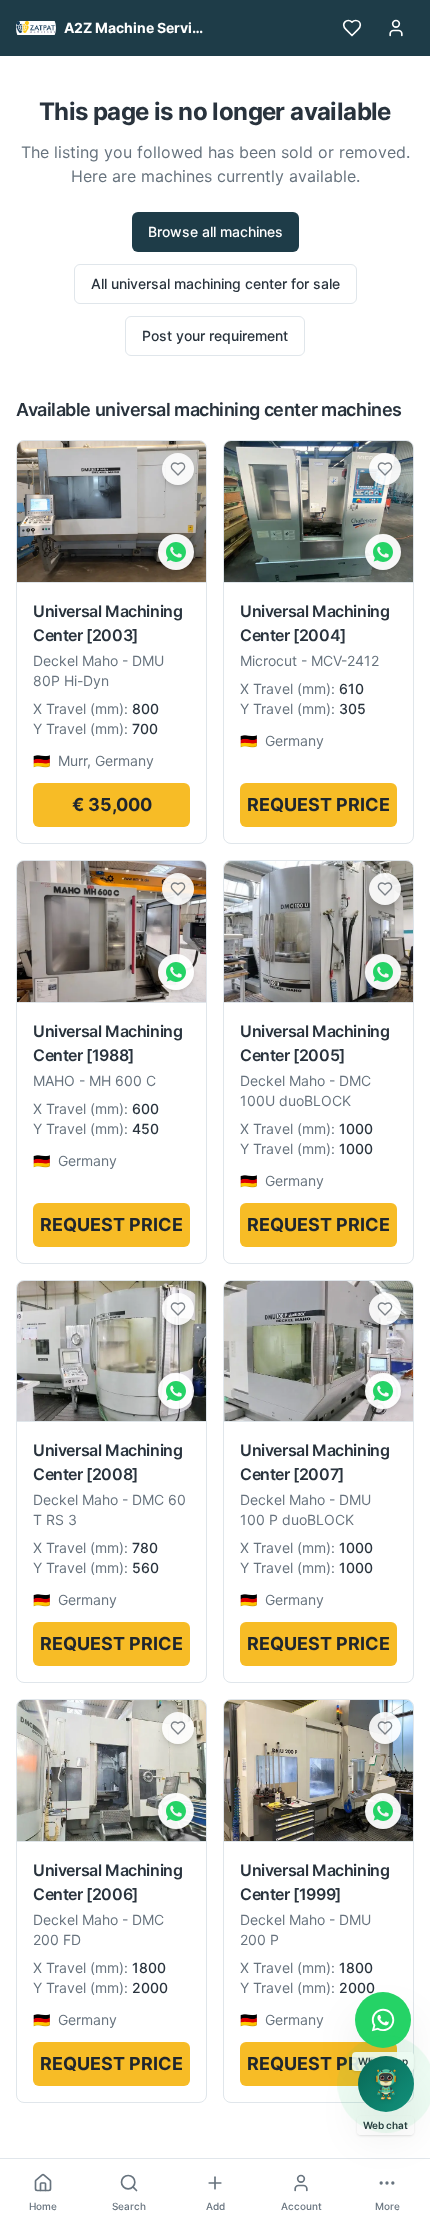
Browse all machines (215, 231)
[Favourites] (352, 28)
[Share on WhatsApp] (176, 552)
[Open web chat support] (386, 2084)
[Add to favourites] (178, 469)
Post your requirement (215, 335)
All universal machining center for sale (215, 283)
